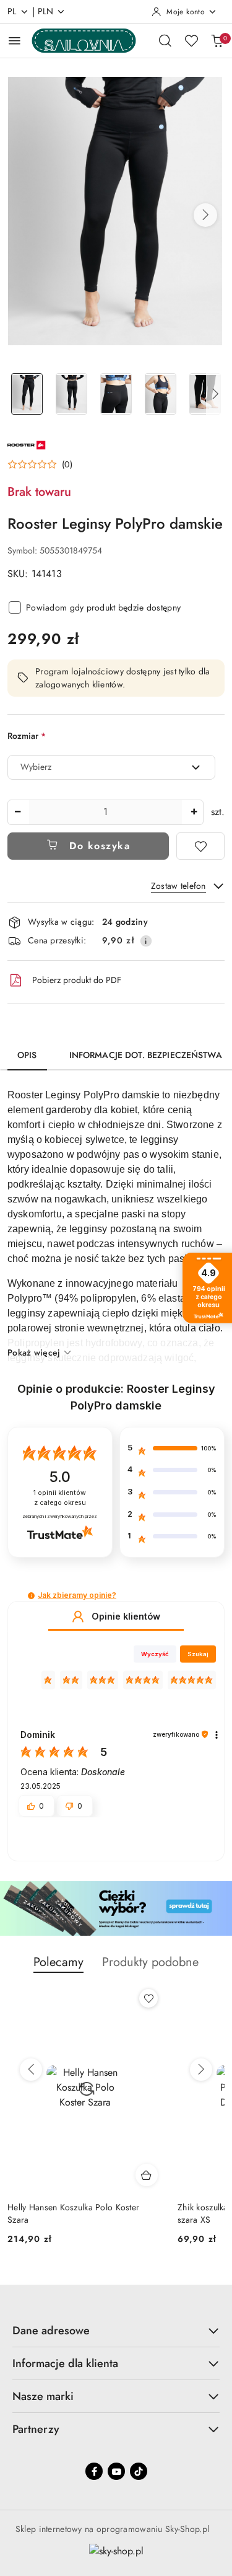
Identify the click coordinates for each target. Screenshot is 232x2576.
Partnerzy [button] (36, 2429)
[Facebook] (94, 2471)
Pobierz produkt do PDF (77, 980)
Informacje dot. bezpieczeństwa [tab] (146, 1055)
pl (12, 11)
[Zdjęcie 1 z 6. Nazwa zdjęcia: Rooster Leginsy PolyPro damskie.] (27, 394)
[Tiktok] (139, 2471)
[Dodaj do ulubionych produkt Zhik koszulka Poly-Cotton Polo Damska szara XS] (148, 1998)
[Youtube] (116, 2471)
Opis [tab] (27, 1055)
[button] (205, 215)
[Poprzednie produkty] (31, 2070)
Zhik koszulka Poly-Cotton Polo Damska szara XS (82, 2213)
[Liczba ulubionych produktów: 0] (191, 40)
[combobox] (111, 767)
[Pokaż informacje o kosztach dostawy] (146, 941)
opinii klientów (60, 1498)
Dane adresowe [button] (51, 2331)
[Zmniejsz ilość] (17, 812)
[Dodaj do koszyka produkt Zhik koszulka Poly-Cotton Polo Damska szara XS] (147, 2175)
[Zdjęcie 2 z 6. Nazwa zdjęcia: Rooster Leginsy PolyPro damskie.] (72, 394)
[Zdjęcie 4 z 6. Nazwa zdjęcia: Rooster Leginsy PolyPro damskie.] (160, 394)
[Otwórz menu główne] (15, 41)
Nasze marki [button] (43, 2396)
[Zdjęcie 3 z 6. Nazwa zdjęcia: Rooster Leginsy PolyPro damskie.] (116, 394)
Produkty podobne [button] (150, 1962)
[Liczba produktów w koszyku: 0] (217, 40)
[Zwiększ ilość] (194, 812)
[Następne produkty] (201, 2070)
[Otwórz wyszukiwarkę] (165, 40)
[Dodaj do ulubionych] (200, 846)
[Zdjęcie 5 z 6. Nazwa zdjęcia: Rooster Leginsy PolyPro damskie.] (205, 394)
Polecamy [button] (58, 1962)
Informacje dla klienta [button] (65, 2363)
